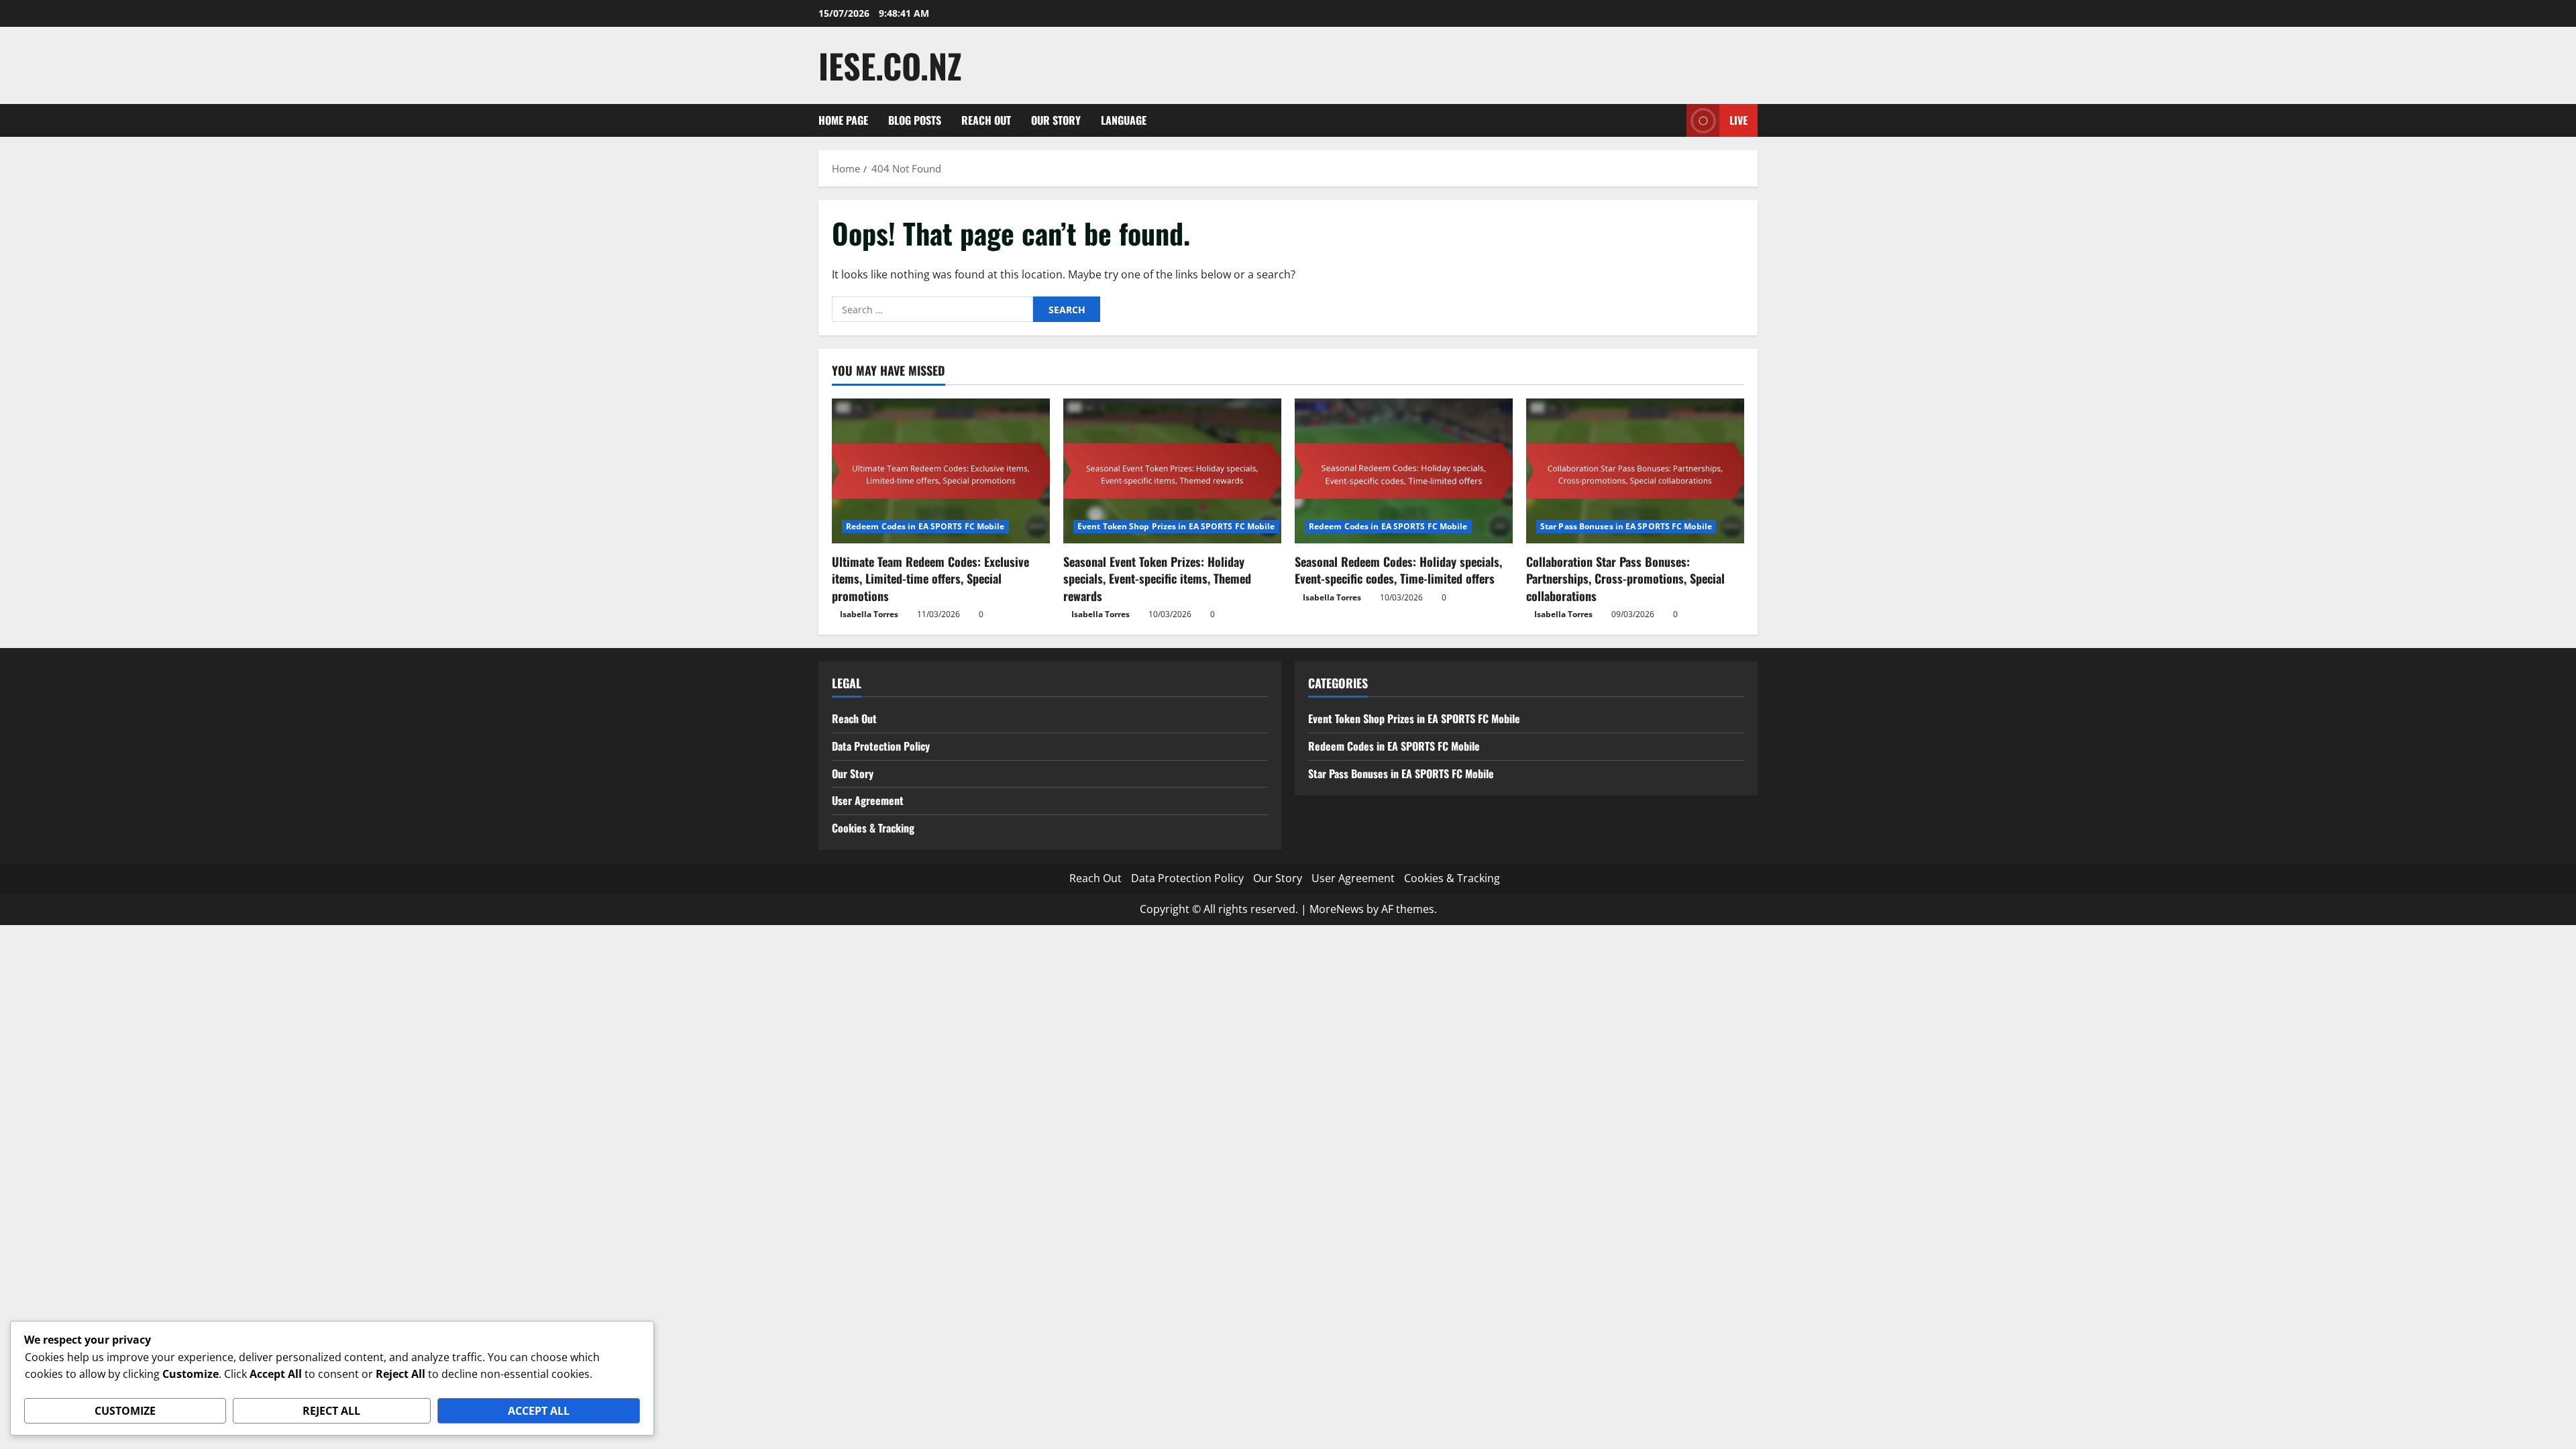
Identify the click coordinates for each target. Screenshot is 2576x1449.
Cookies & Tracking (873, 828)
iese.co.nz (890, 65)
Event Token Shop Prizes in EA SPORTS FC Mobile (1176, 526)
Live (1738, 120)
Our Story (1056, 120)
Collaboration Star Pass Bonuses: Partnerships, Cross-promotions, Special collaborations (1625, 578)
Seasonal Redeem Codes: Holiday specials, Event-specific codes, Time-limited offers (1398, 570)
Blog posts (915, 120)
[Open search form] (1672, 120)
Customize (125, 1411)
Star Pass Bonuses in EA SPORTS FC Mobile (1626, 526)
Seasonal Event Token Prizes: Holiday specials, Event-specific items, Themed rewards (1157, 578)
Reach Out (986, 120)
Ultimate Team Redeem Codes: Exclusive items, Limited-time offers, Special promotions (930, 578)
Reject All (331, 1411)
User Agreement (868, 800)
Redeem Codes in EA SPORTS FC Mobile (925, 526)
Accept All (539, 1411)
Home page (843, 120)
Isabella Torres (869, 614)
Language (1124, 120)
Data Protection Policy (881, 746)
